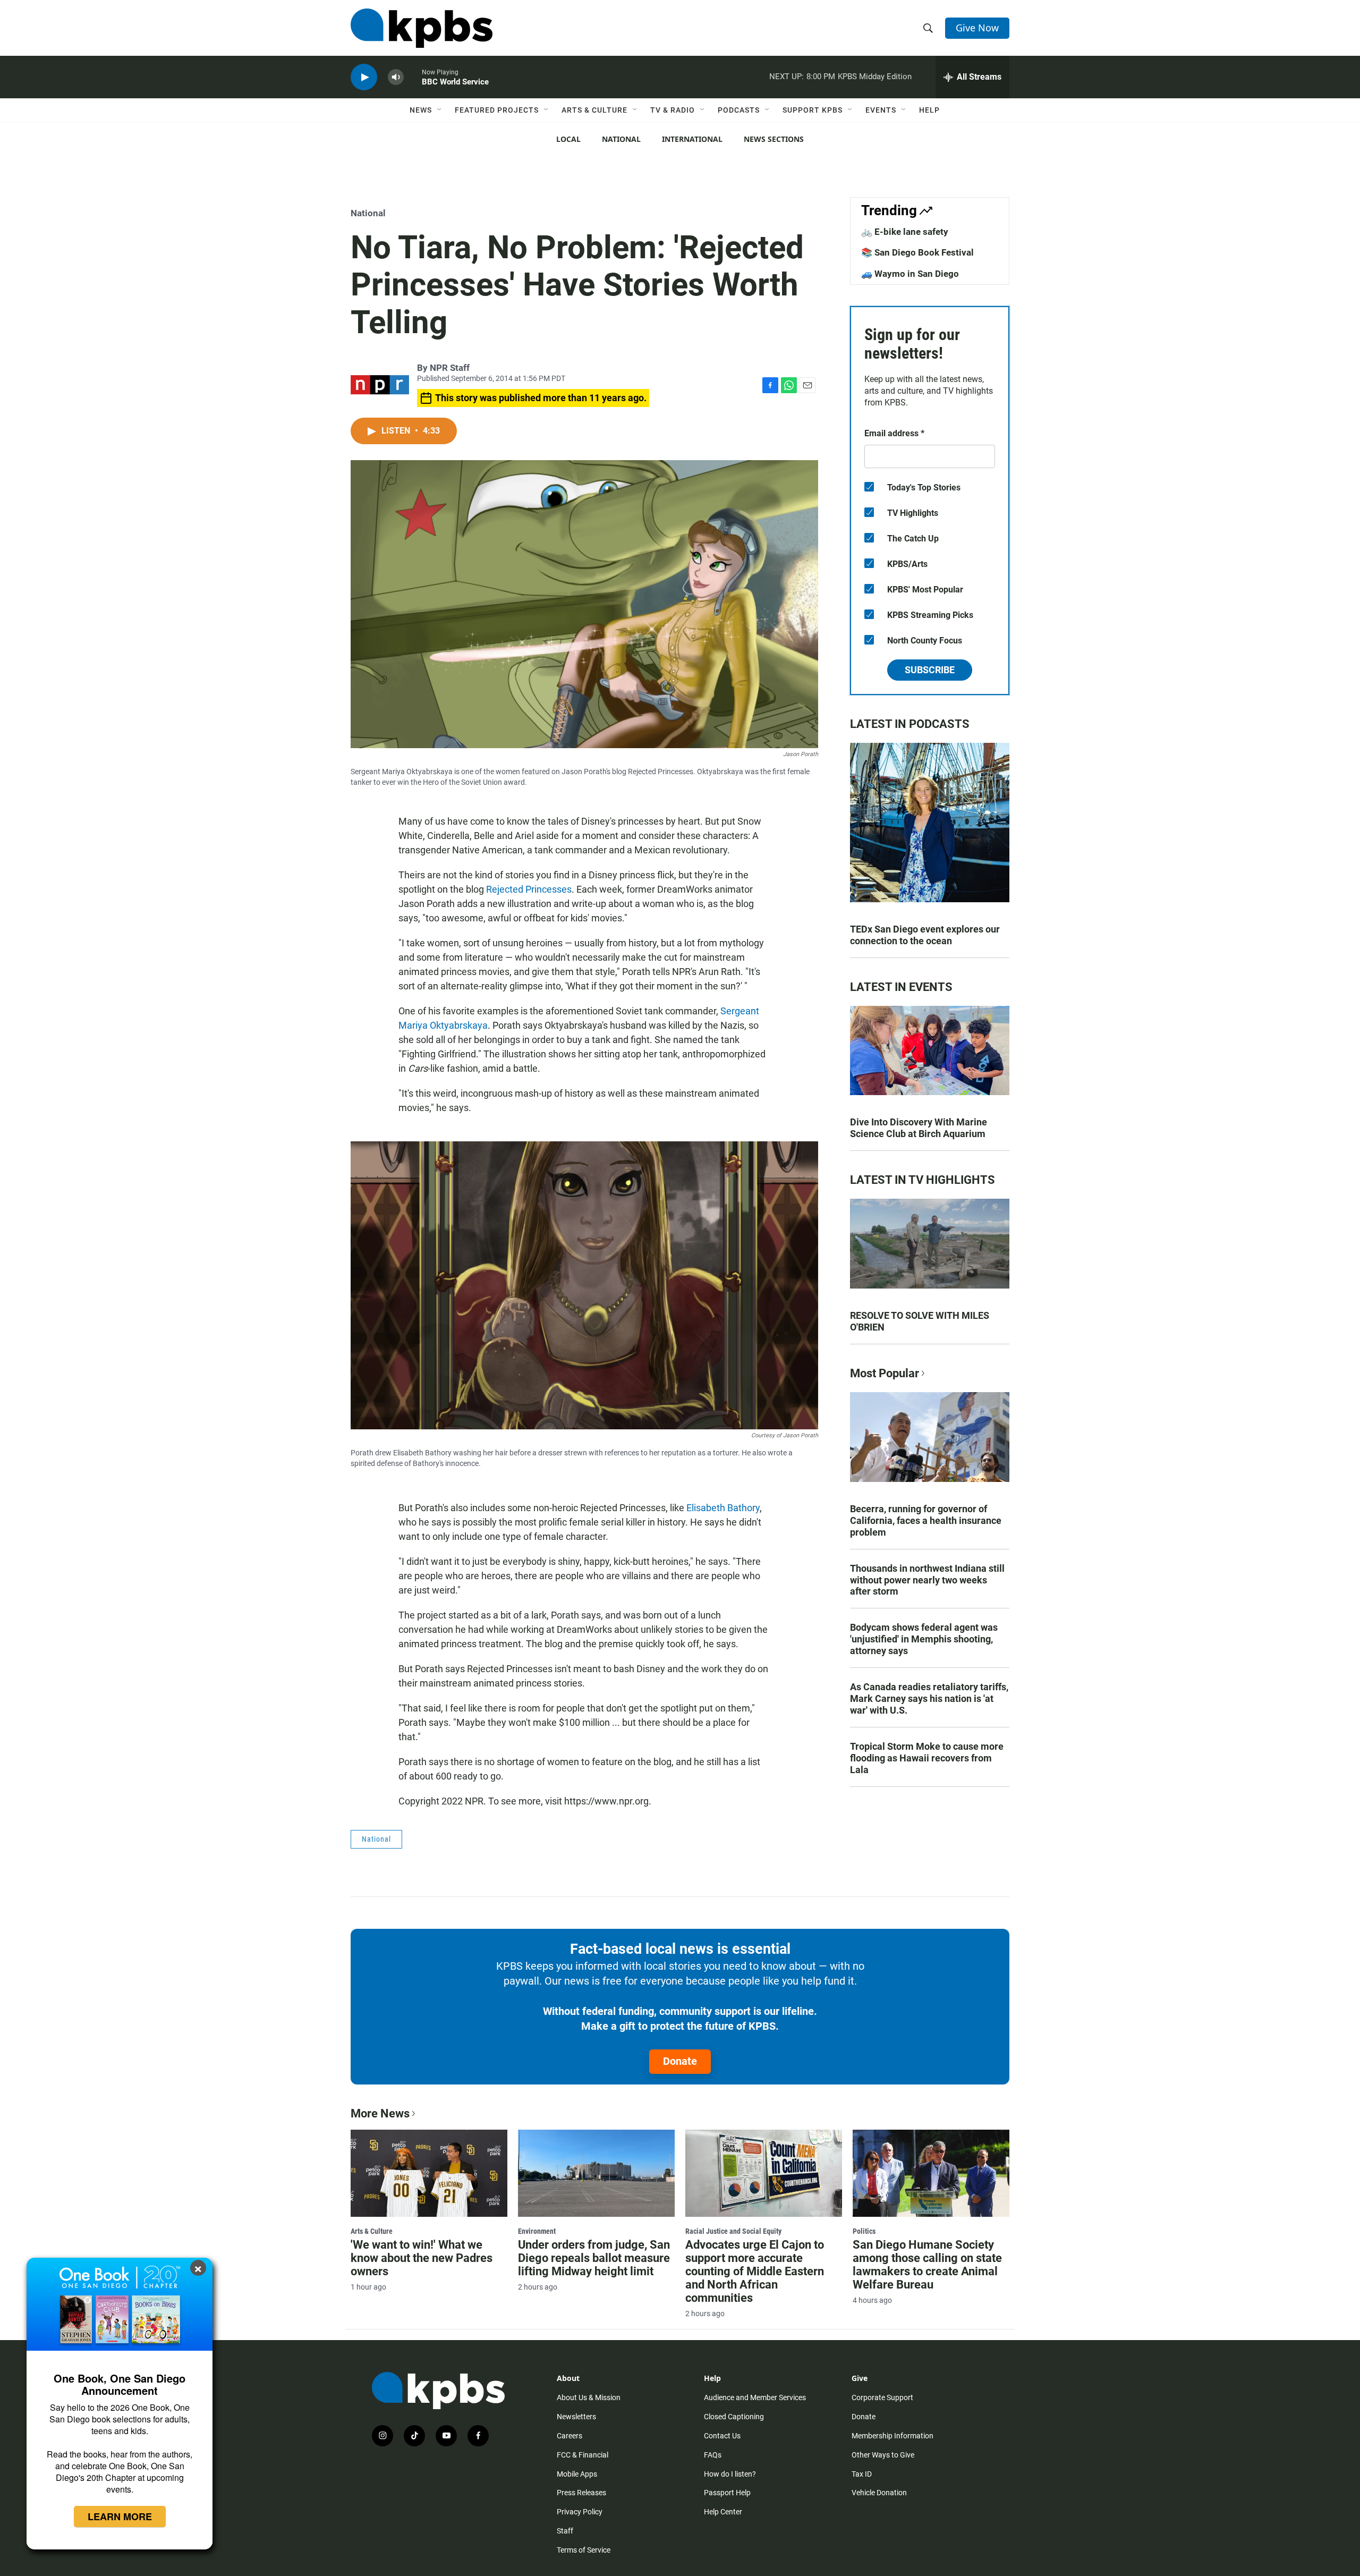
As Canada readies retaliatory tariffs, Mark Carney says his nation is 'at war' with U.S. (929, 1698)
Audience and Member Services (755, 2397)
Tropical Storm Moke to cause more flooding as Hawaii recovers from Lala (927, 1758)
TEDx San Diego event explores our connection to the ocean (925, 935)
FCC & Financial (583, 2455)
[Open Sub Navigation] (440, 110)
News (421, 110)
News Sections (774, 139)
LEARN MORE (120, 2516)
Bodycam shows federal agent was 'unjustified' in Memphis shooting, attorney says (924, 1639)
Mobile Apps (577, 2474)
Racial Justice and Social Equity (733, 2231)
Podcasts (739, 110)
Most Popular (885, 1373)
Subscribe (930, 670)
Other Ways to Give (883, 2455)
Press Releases (581, 2493)
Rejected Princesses (529, 889)
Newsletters (576, 2417)
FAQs (713, 2455)
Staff (565, 2531)
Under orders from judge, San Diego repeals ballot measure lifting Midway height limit (594, 2258)
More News (380, 2113)
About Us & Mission (589, 2397)
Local (568, 139)
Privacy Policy (580, 2512)
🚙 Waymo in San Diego (910, 274)
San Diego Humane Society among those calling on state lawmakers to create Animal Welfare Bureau (927, 2265)
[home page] (422, 28)
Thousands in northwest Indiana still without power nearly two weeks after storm (927, 1580)
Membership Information (892, 2436)
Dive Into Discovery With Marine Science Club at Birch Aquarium (919, 1128)
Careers (569, 2436)
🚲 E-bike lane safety (905, 232)
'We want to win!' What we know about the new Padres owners (422, 2258)
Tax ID (862, 2474)
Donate (680, 2061)
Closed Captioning (734, 2417)
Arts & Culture (594, 110)
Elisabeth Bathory (723, 1508)
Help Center (723, 2512)
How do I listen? (730, 2474)
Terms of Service (584, 2550)
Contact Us (722, 2436)
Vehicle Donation (879, 2493)
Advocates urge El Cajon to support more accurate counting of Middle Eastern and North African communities (755, 2271)
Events (881, 110)
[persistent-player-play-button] (364, 77)
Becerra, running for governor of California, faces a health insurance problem (926, 1520)
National (621, 139)
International (692, 139)
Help (929, 110)
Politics (864, 2231)
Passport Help (727, 2493)
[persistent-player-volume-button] (396, 77)
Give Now (977, 28)
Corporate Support (882, 2397)
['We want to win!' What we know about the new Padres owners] (429, 2173)
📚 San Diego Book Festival (917, 252)
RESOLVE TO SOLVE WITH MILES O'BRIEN (920, 1321)
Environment (537, 2231)
